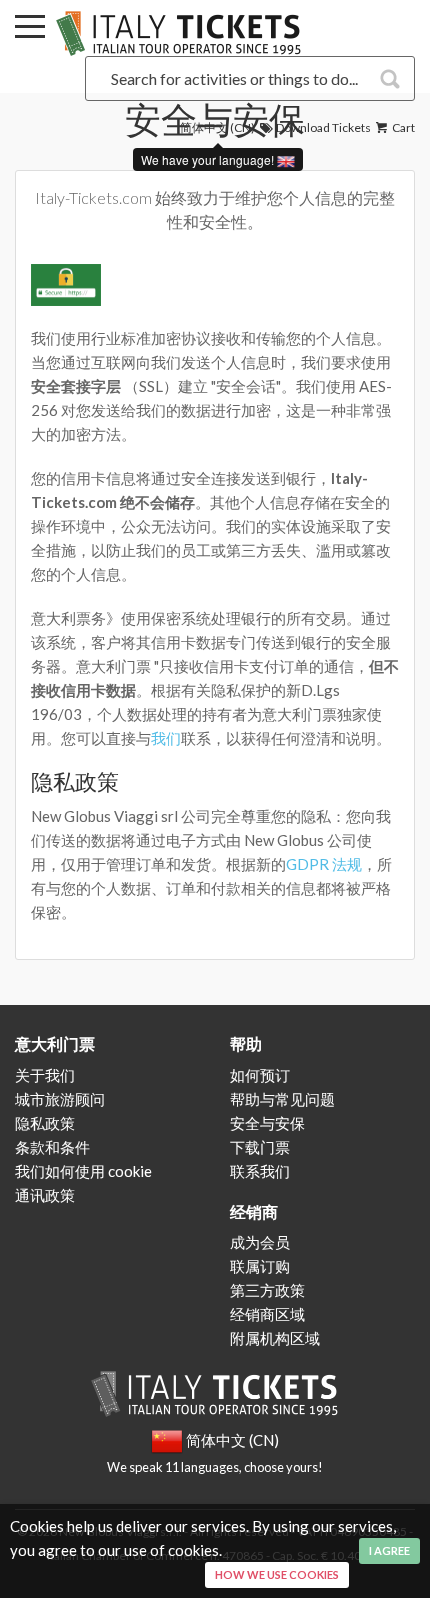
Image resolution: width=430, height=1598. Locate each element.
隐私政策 (45, 1123)
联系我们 (260, 1171)
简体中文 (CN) (217, 127)
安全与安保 (267, 1123)
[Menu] (30, 30)
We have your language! (209, 159)
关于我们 (45, 1075)
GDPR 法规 (324, 864)
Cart (402, 127)
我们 (166, 738)
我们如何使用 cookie (83, 1171)
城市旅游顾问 (60, 1099)
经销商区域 (267, 1314)
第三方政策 (267, 1290)
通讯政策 (45, 1195)
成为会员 (260, 1242)
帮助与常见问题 (282, 1099)
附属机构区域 (275, 1338)
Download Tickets (322, 127)
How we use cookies (277, 1574)
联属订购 (260, 1266)
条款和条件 (52, 1147)
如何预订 (260, 1075)
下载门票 (260, 1147)
